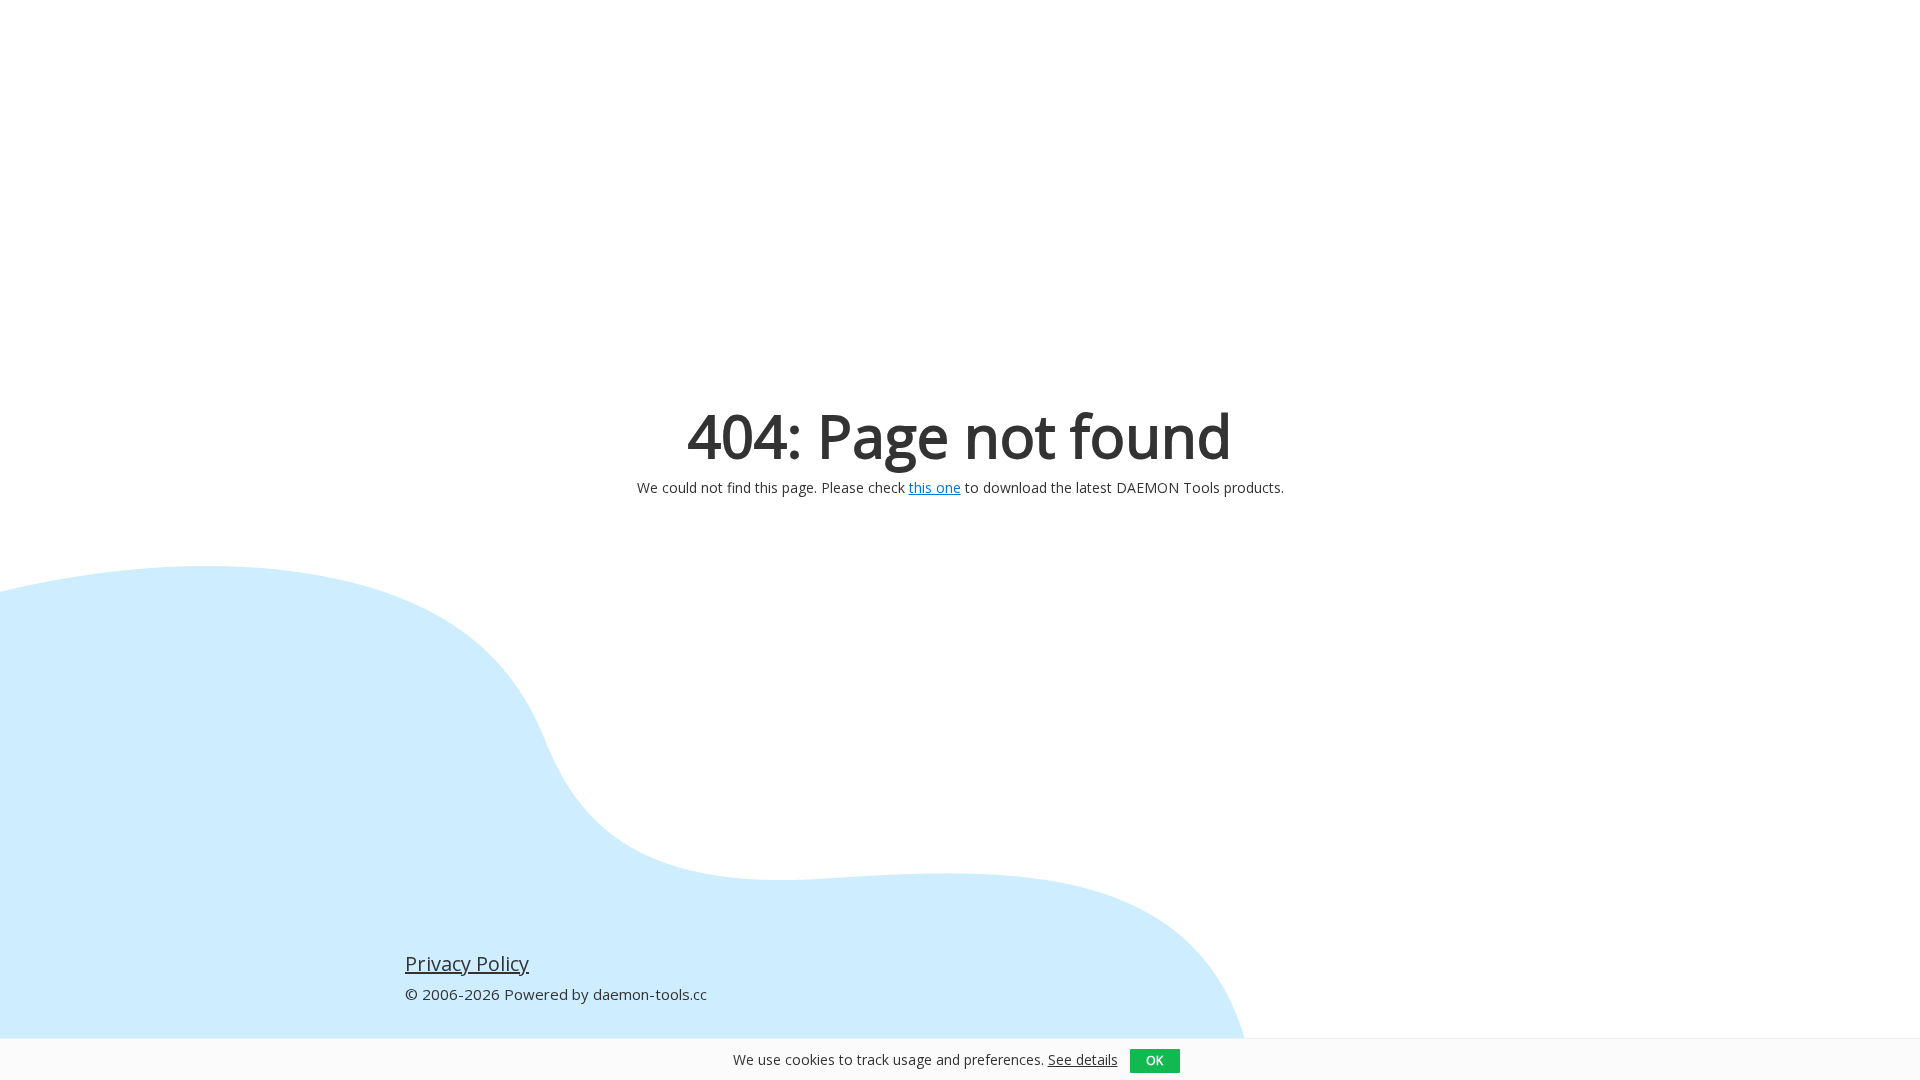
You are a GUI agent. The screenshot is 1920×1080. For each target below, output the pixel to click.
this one (935, 487)
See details (1083, 1059)
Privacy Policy (467, 964)
